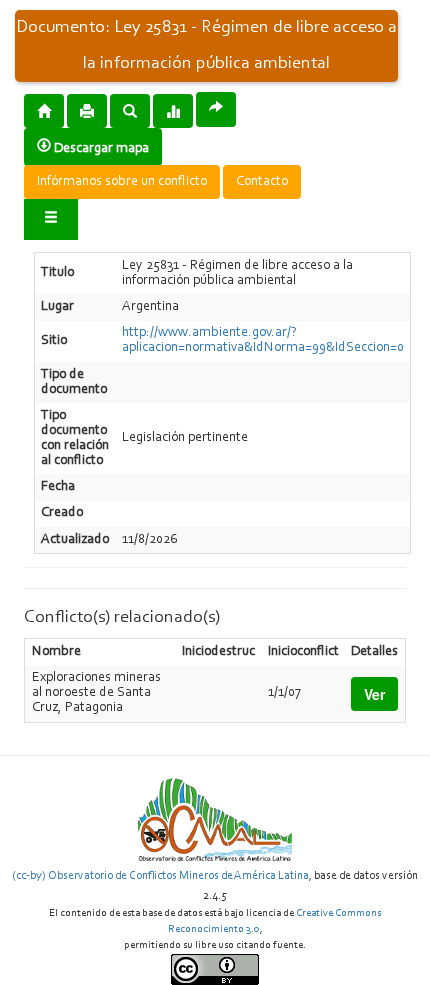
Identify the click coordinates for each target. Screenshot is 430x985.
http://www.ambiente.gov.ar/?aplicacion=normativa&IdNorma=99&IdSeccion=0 (263, 340)
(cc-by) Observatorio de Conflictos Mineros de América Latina (160, 876)
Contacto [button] (262, 182)
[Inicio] (44, 110)
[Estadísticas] (173, 110)
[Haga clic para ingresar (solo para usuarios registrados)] (51, 219)
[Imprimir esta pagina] (87, 111)
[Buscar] (130, 110)
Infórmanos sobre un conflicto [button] (122, 182)
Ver (374, 694)
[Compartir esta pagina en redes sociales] (216, 109)
